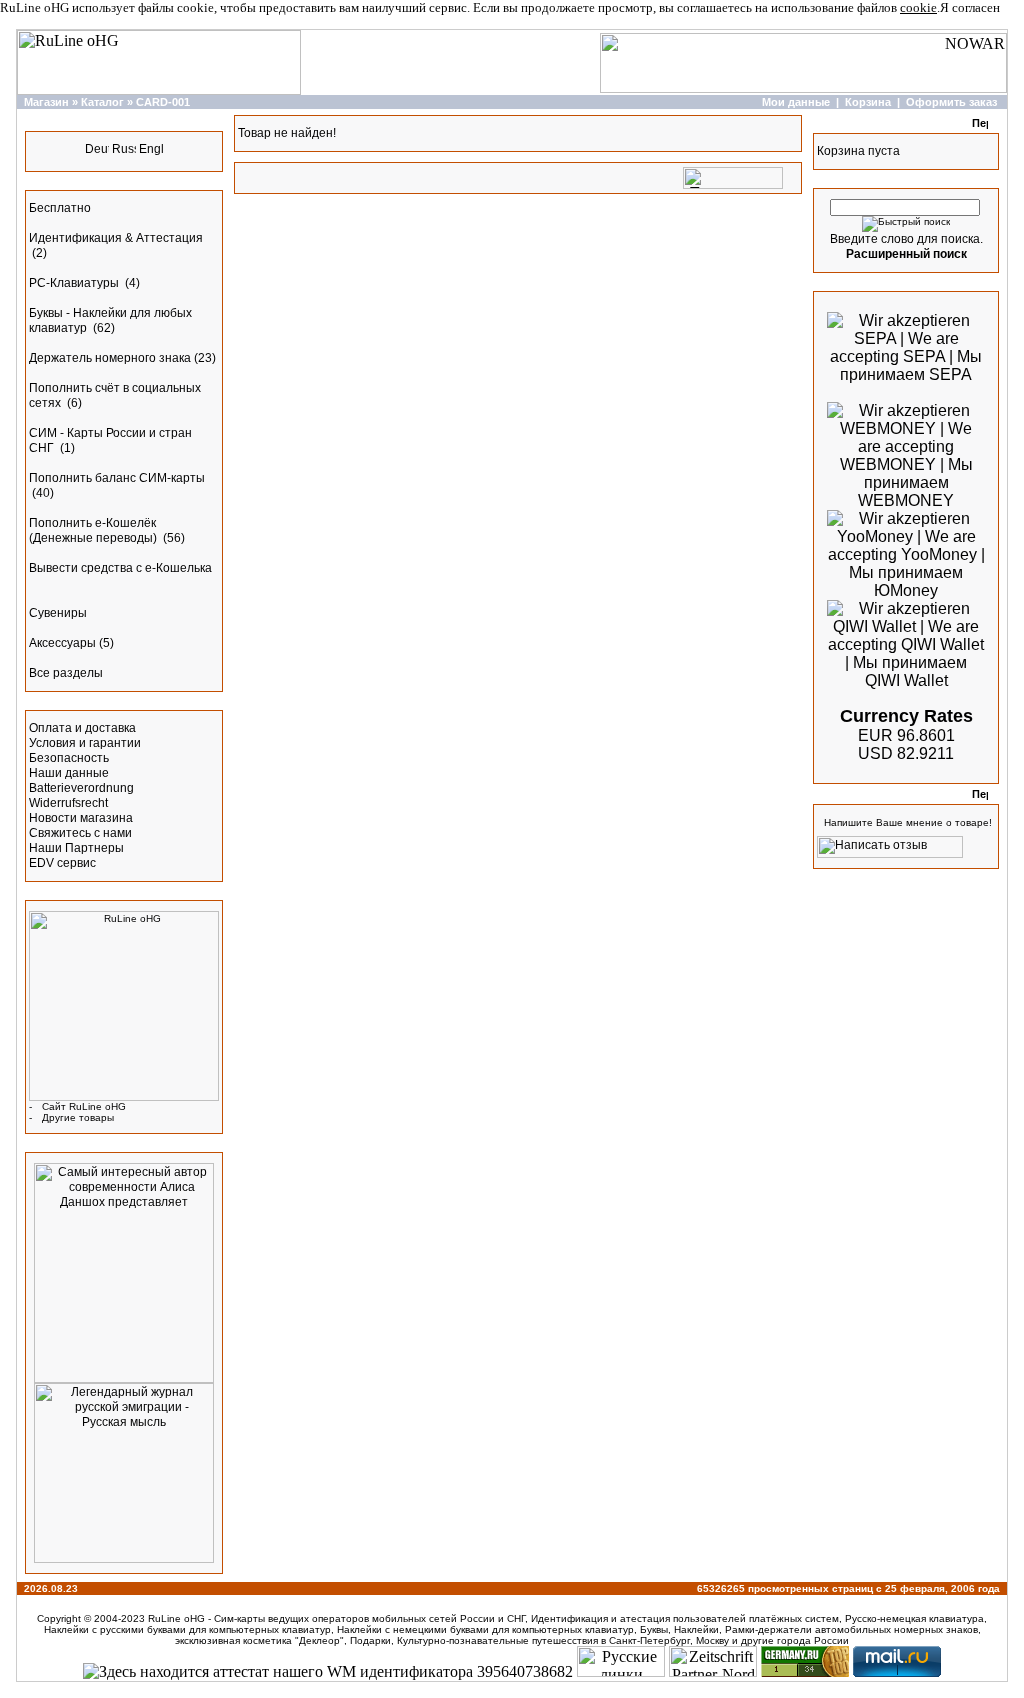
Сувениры (58, 613)
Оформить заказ (951, 102)
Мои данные (796, 102)
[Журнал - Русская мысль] (124, 1559)
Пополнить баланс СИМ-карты (117, 478)
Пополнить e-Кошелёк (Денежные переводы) (94, 530)
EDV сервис (62, 863)
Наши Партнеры (76, 848)
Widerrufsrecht (68, 803)
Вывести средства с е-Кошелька (120, 568)
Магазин (46, 102)
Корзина (868, 102)
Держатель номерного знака (110, 358)
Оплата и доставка (82, 728)
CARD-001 (163, 102)
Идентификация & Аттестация (116, 238)
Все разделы (66, 673)
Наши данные (69, 773)
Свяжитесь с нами (80, 833)
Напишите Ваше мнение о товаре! (908, 822)
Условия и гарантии (85, 743)
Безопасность (69, 758)
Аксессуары (62, 643)
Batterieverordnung (81, 788)
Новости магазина (81, 818)
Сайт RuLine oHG (84, 1106)
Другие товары (78, 1117)
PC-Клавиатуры (75, 283)
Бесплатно (60, 208)
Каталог (102, 102)
